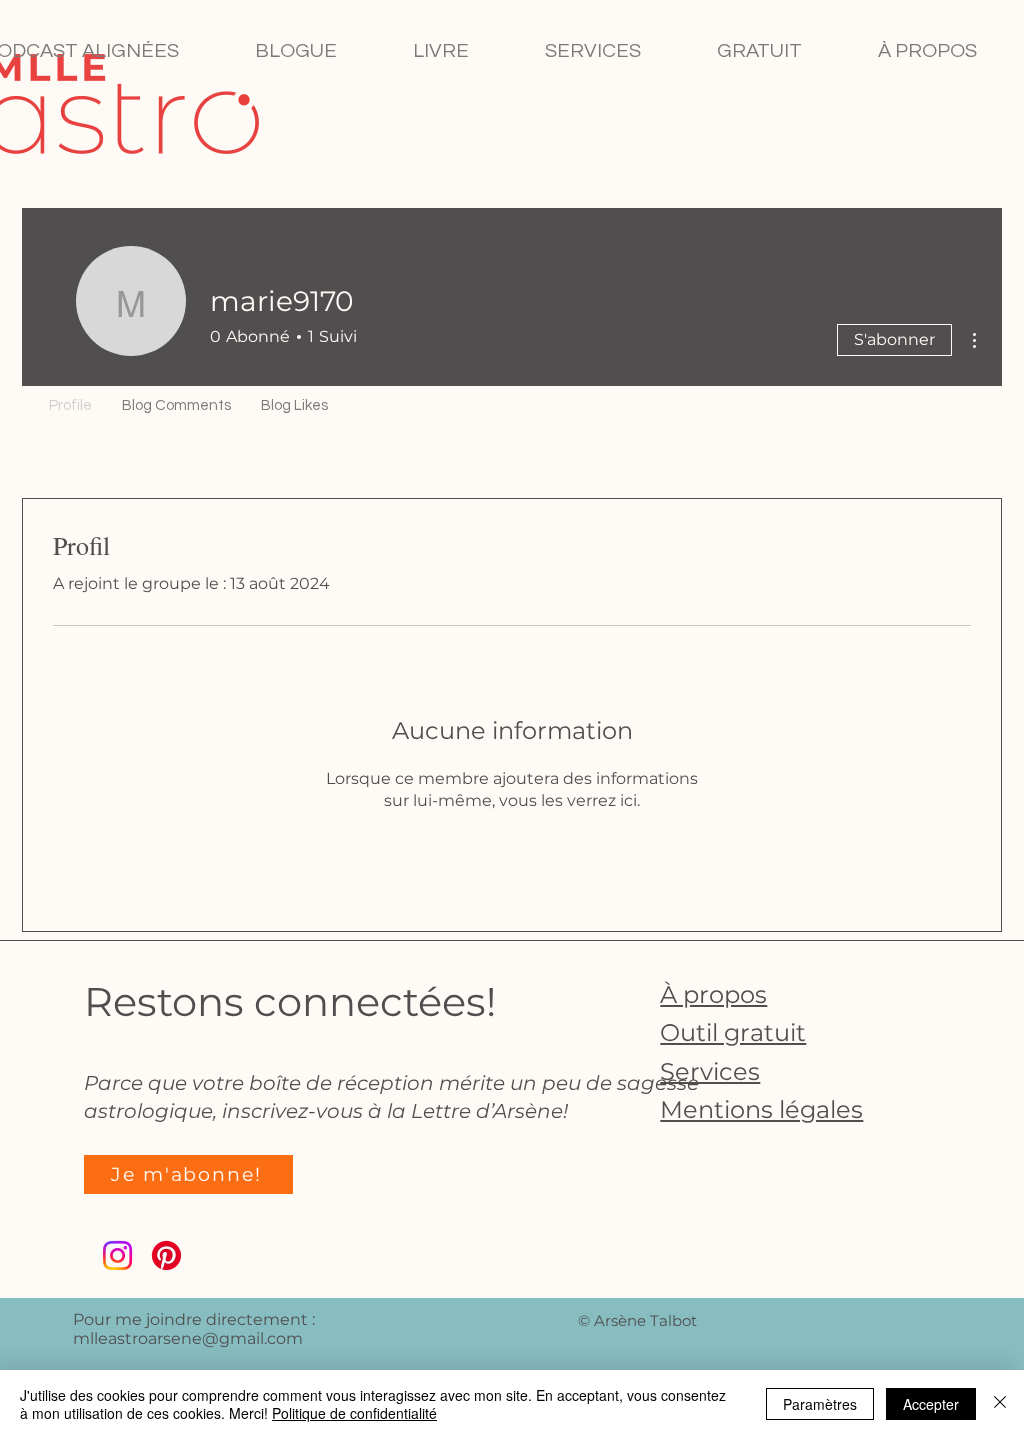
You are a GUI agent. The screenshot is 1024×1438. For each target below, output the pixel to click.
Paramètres (820, 1404)
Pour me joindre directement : (194, 1319)
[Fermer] (1000, 1404)
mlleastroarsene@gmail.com (188, 1338)
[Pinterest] (166, 1255)
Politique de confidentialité (354, 1413)
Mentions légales (761, 1109)
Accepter (931, 1404)
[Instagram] (117, 1255)
